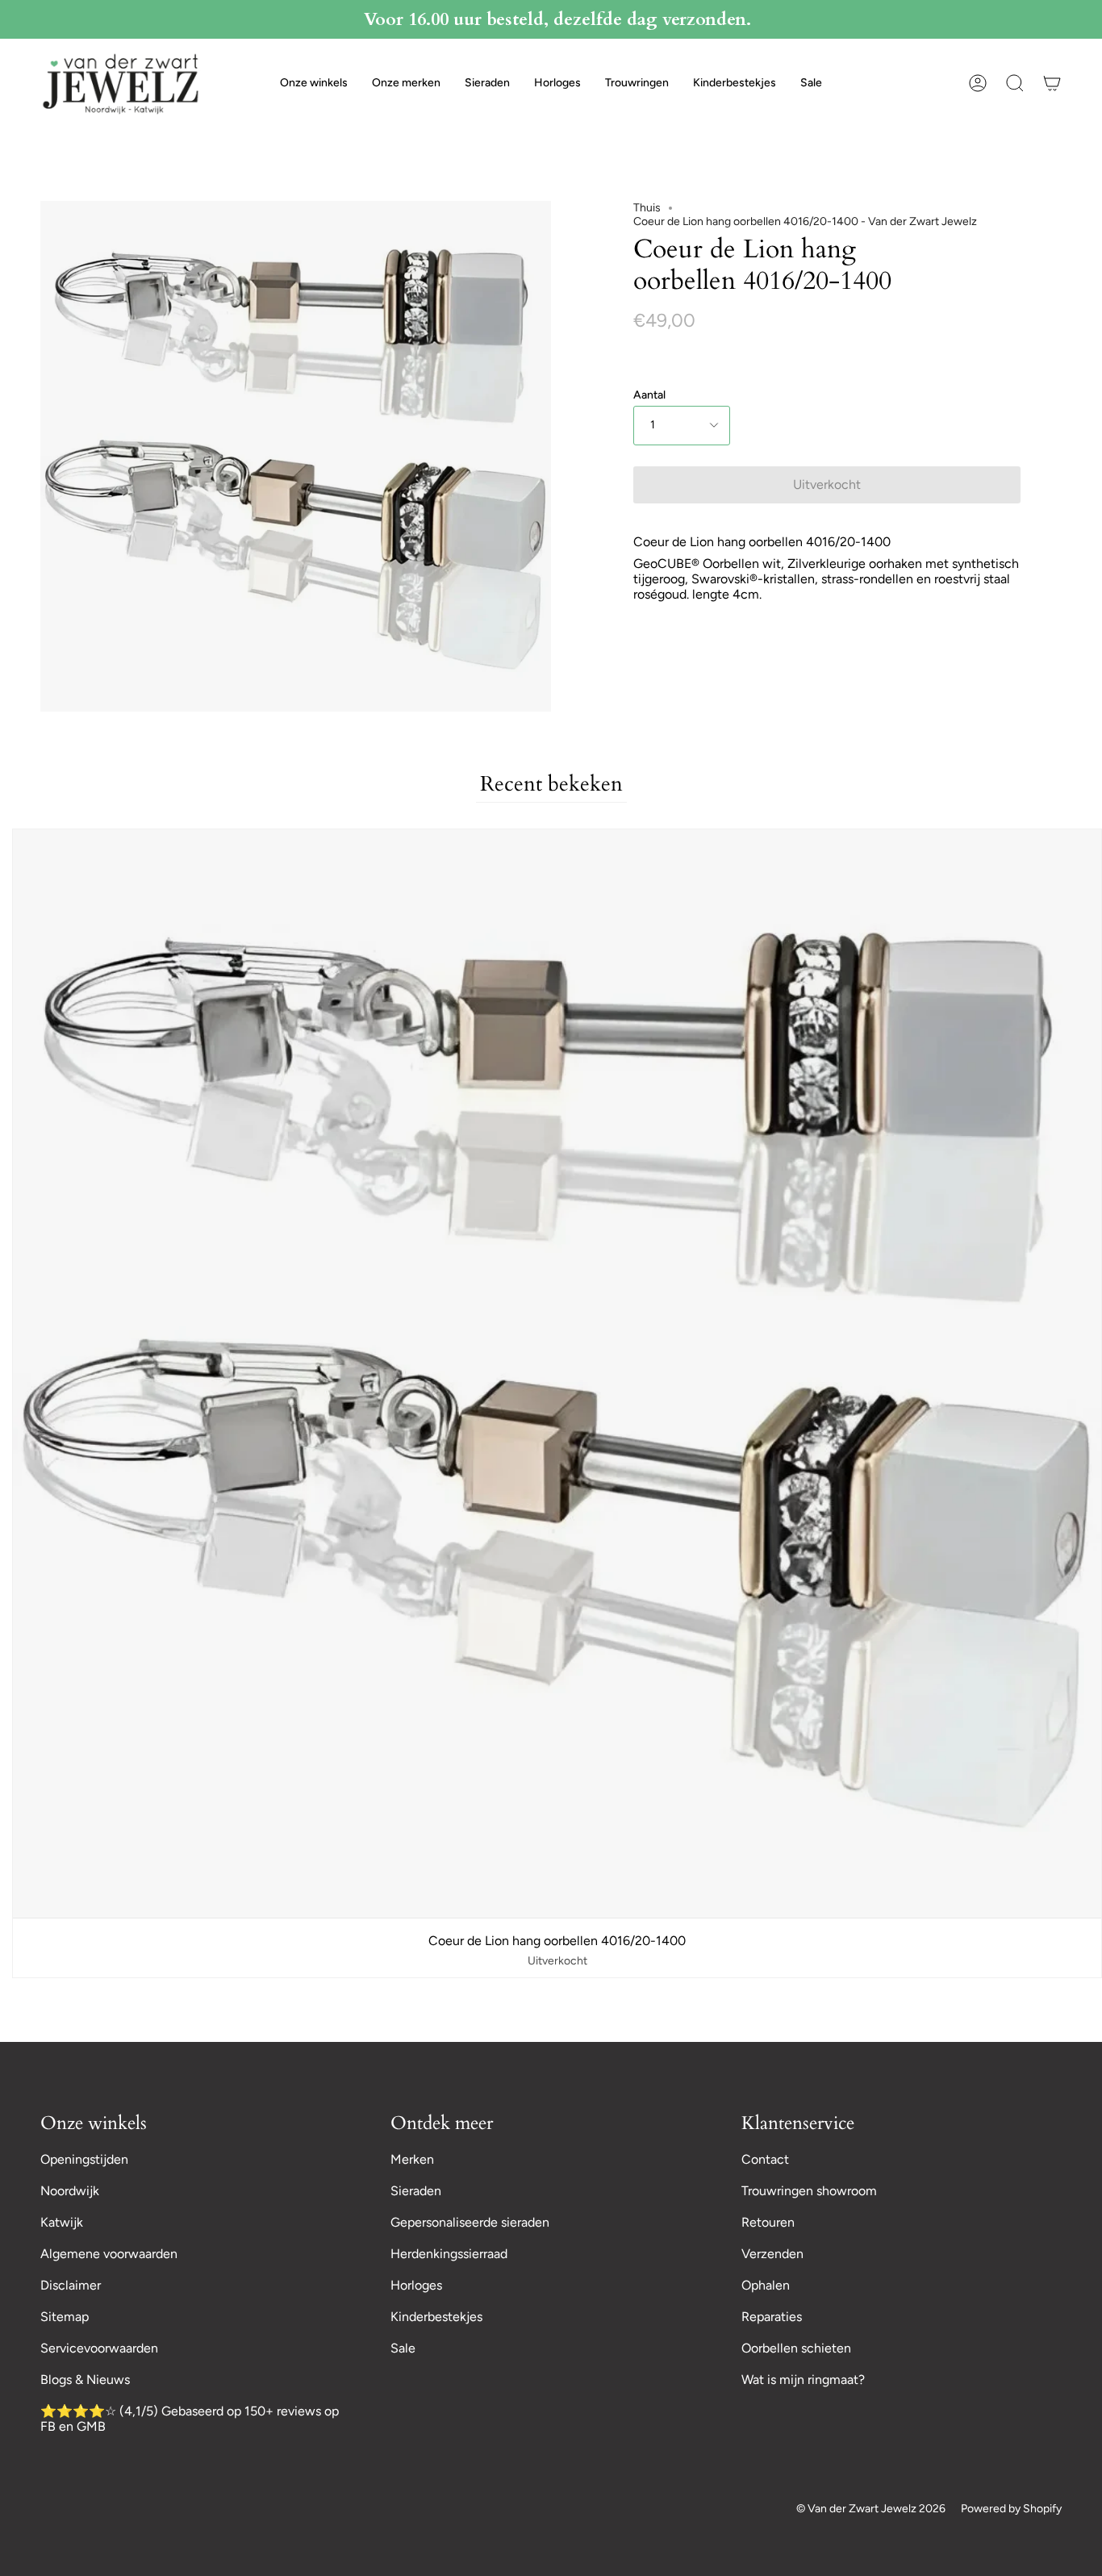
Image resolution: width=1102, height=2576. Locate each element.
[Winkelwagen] (1052, 83)
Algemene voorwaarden (109, 2254)
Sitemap (65, 2317)
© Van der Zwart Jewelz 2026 (871, 2509)
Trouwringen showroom (809, 2191)
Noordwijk (70, 2191)
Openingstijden (84, 2159)
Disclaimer (71, 2285)
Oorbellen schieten (796, 2348)
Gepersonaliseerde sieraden (470, 2222)
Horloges (416, 2285)
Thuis (647, 208)
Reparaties (772, 2317)
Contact (765, 2159)
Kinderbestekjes (436, 2317)
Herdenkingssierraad (449, 2254)
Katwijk (62, 2222)
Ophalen (766, 2285)
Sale (403, 2348)
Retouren (768, 2222)
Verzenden (772, 2254)
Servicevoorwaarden (99, 2348)
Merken (412, 2159)
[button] (314, 83)
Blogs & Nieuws (85, 2380)
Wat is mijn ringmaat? (803, 2380)
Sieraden (416, 2191)
